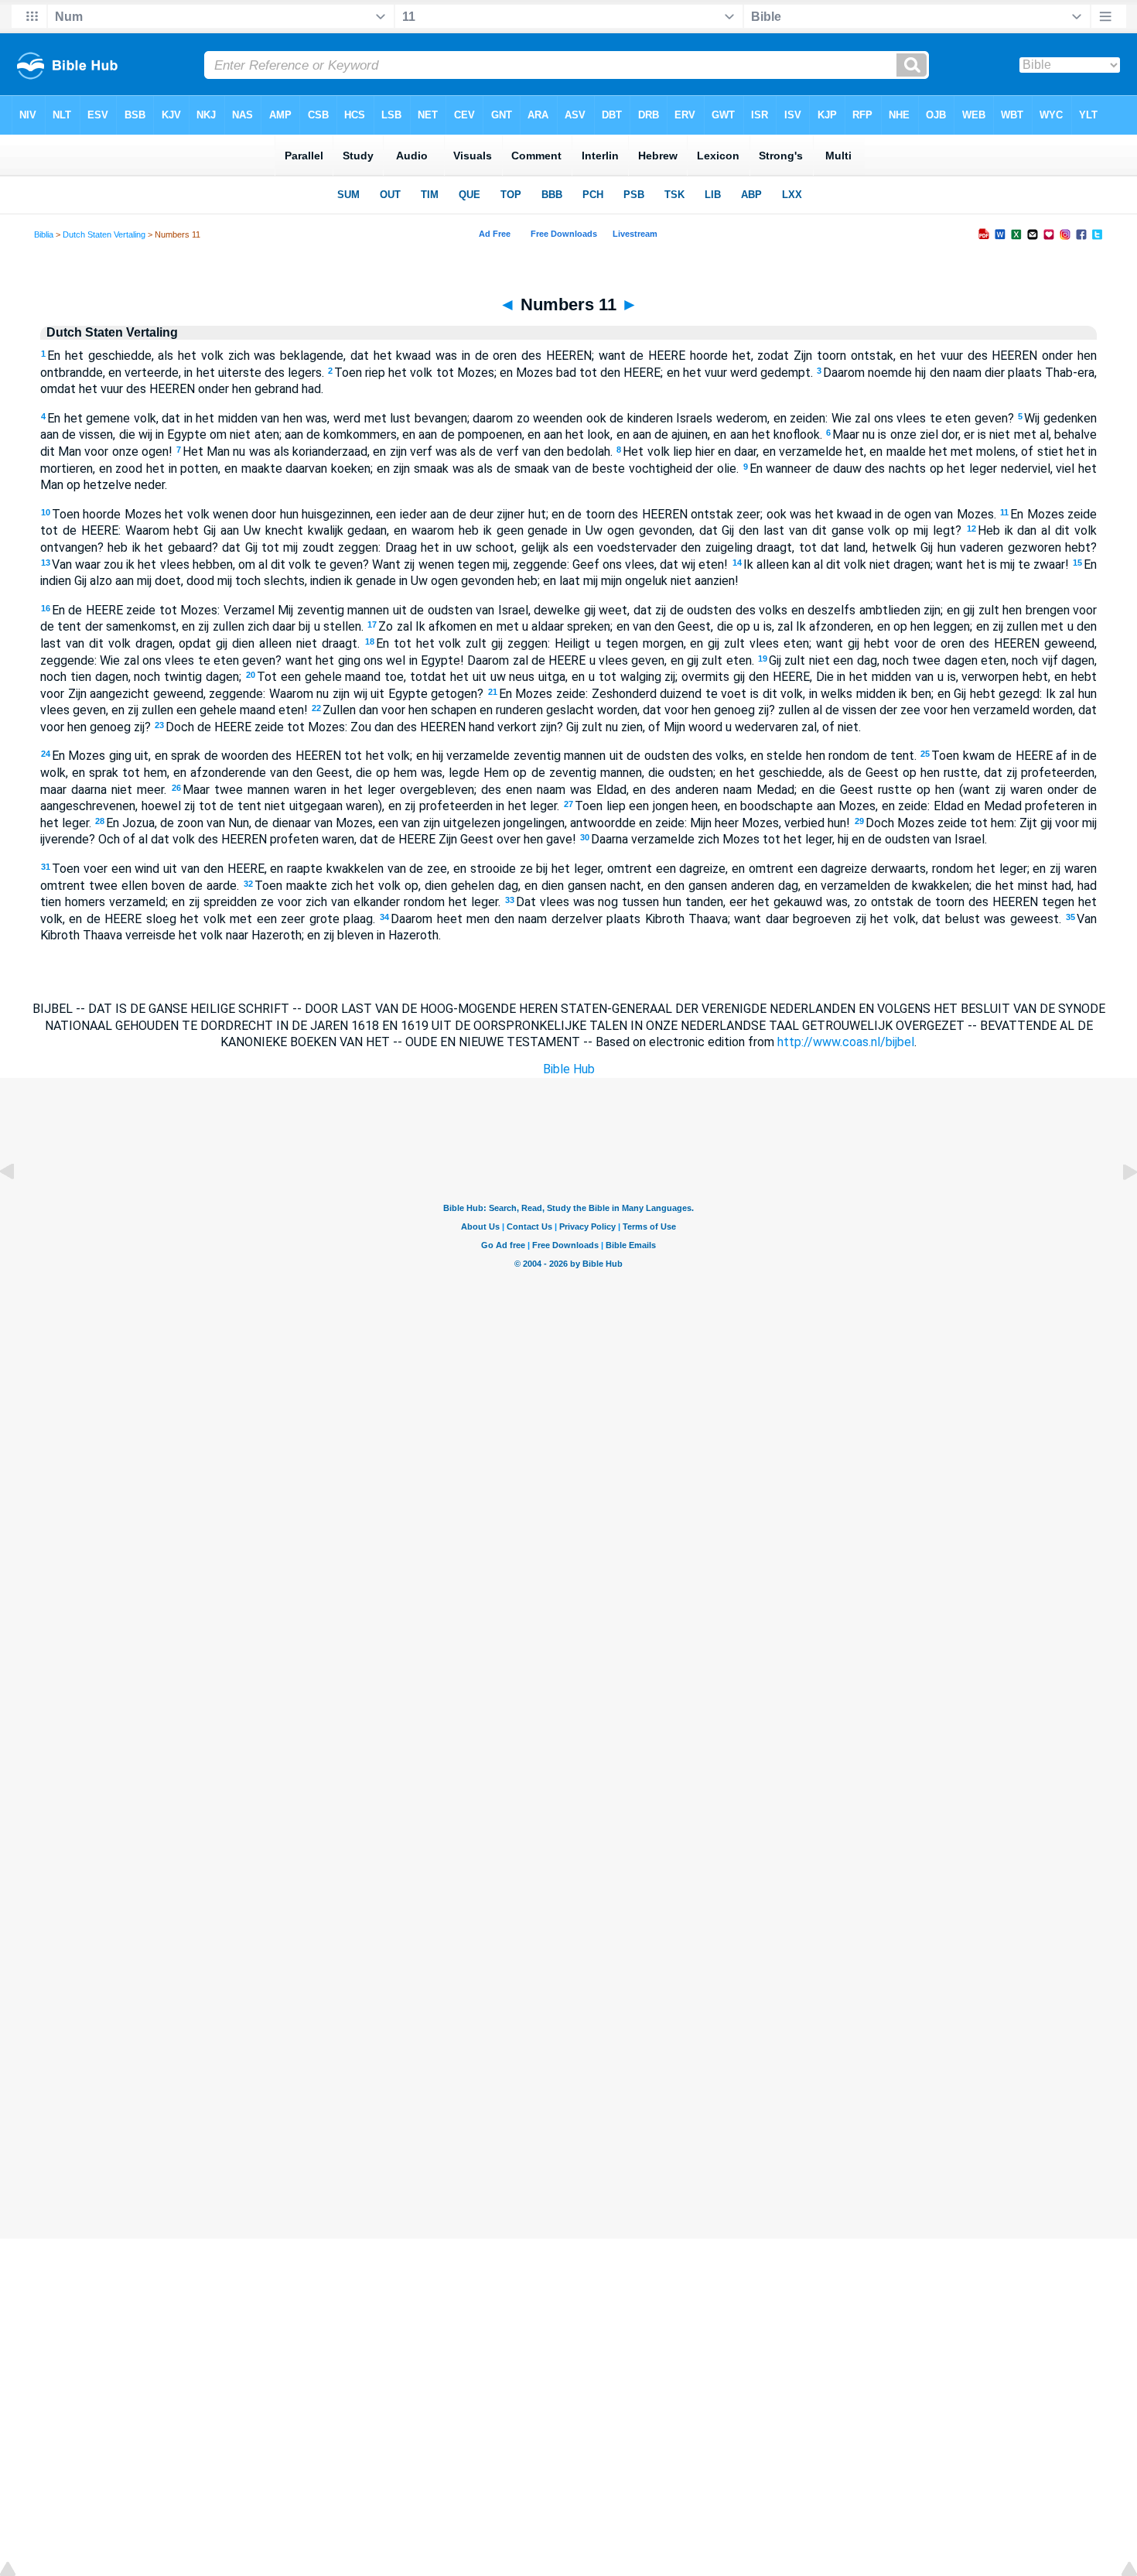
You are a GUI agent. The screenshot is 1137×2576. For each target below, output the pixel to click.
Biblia (44, 234)
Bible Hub (569, 1069)
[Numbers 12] (1118, 1207)
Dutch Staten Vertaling (104, 234)
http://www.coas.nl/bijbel (846, 1042)
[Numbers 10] (19, 1207)
